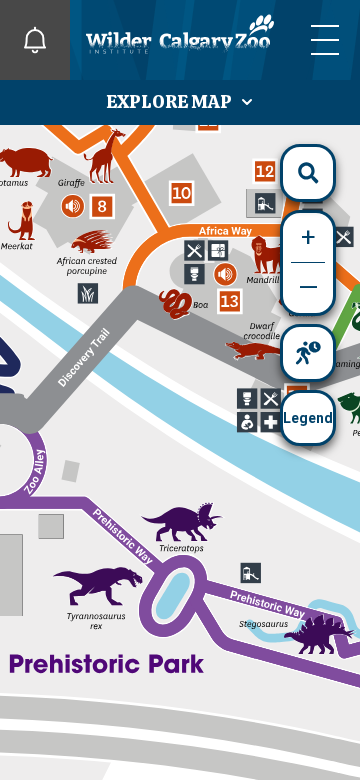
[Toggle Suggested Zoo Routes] (308, 353)
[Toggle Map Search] (308, 173)
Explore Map (170, 101)
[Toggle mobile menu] (325, 40)
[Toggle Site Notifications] (35, 40)
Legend (308, 418)
